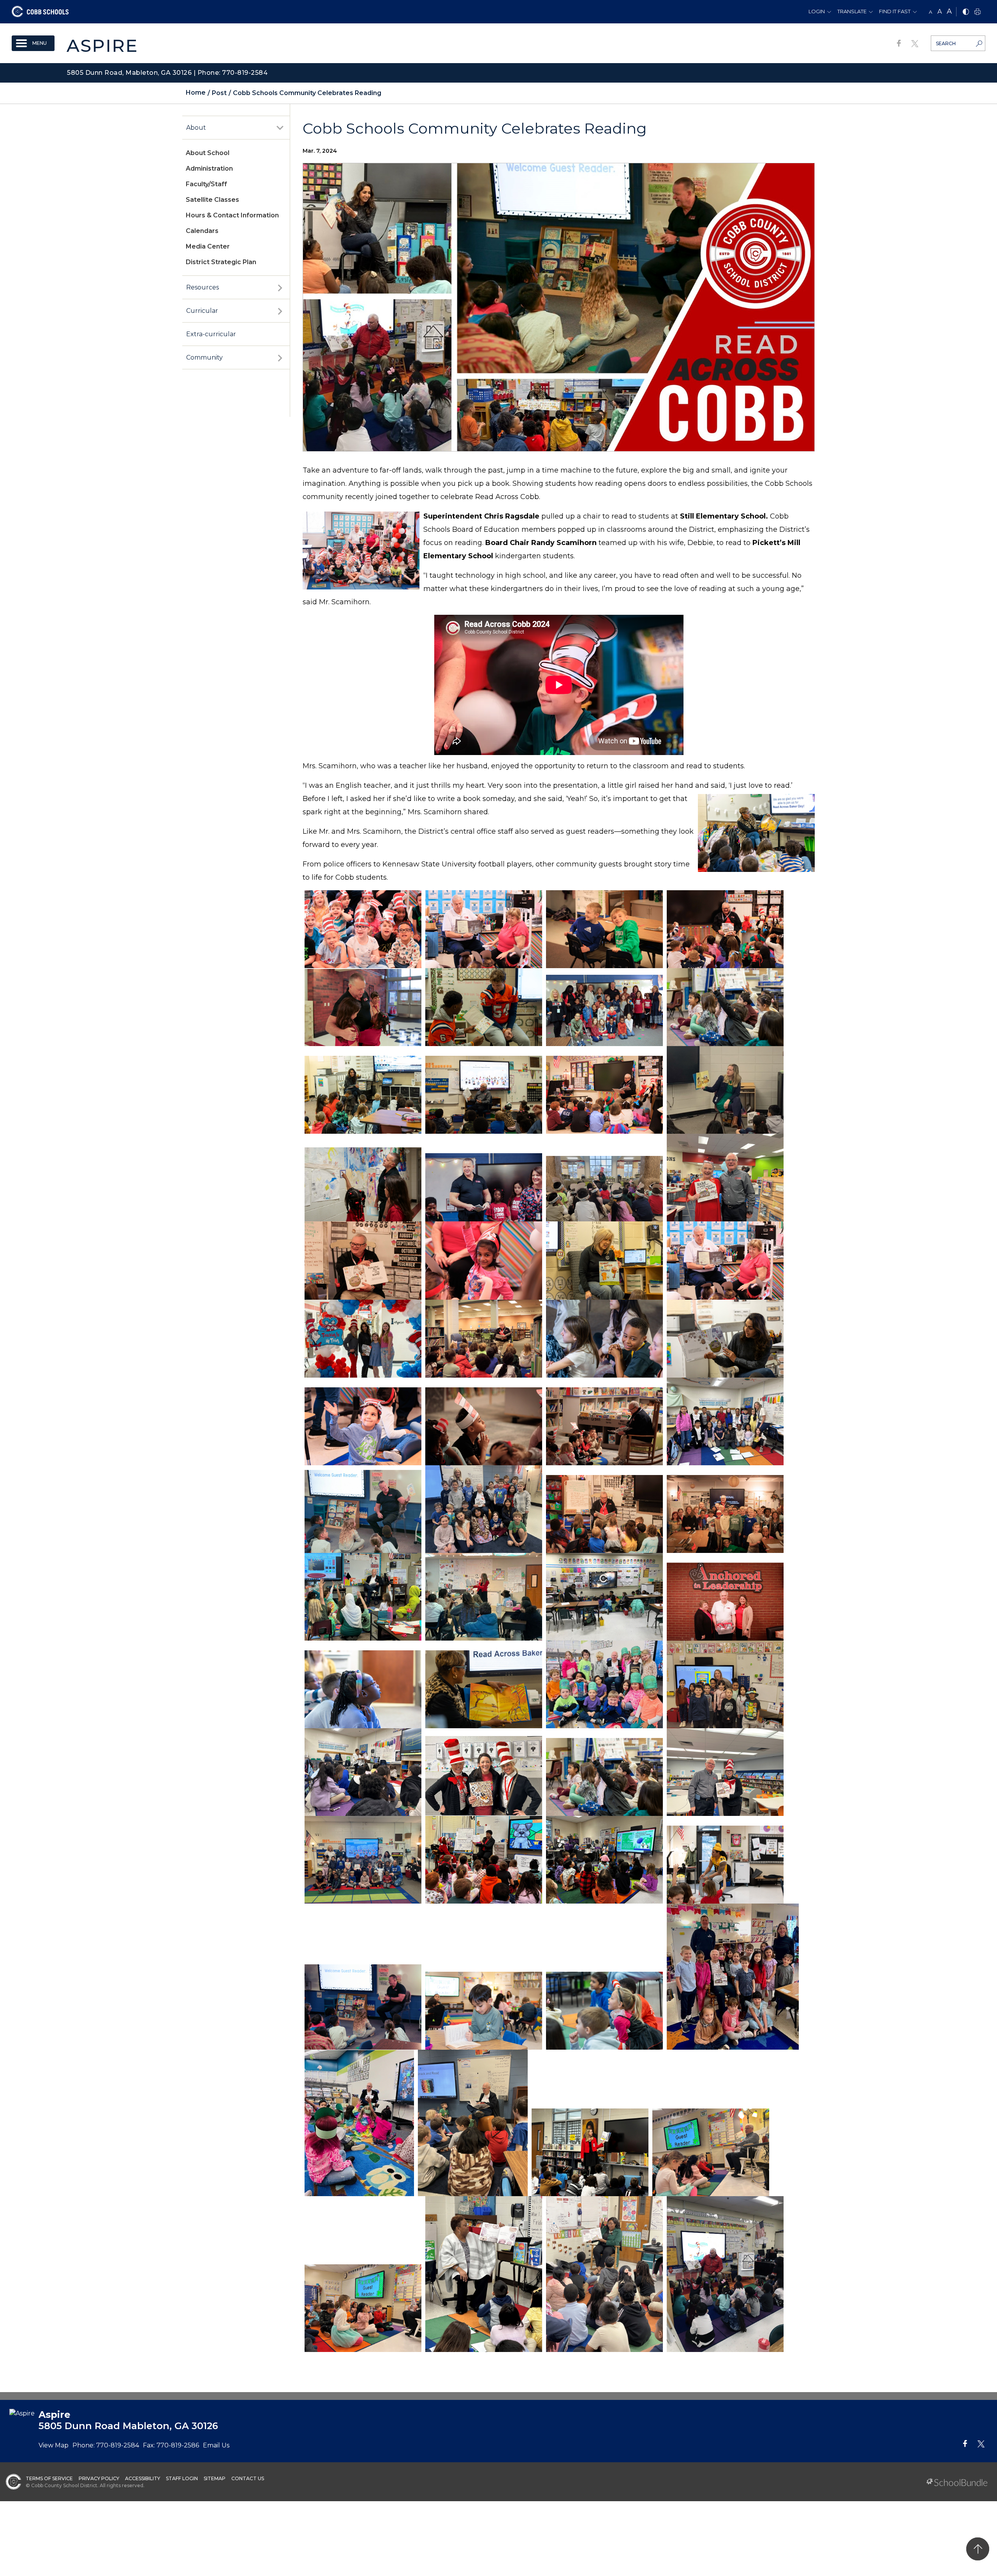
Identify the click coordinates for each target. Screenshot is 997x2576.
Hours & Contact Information (232, 215)
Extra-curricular (211, 334)
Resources (203, 287)
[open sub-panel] (280, 128)
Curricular (202, 311)
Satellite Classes (212, 200)
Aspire (102, 45)
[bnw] (966, 12)
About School (208, 153)
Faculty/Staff (206, 184)
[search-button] (979, 44)
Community (204, 357)
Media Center (208, 246)
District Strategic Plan (221, 262)
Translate (852, 11)
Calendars (202, 231)
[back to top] (978, 2549)
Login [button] (817, 11)
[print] (978, 12)
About (196, 128)
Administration (209, 168)
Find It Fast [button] (895, 11)
